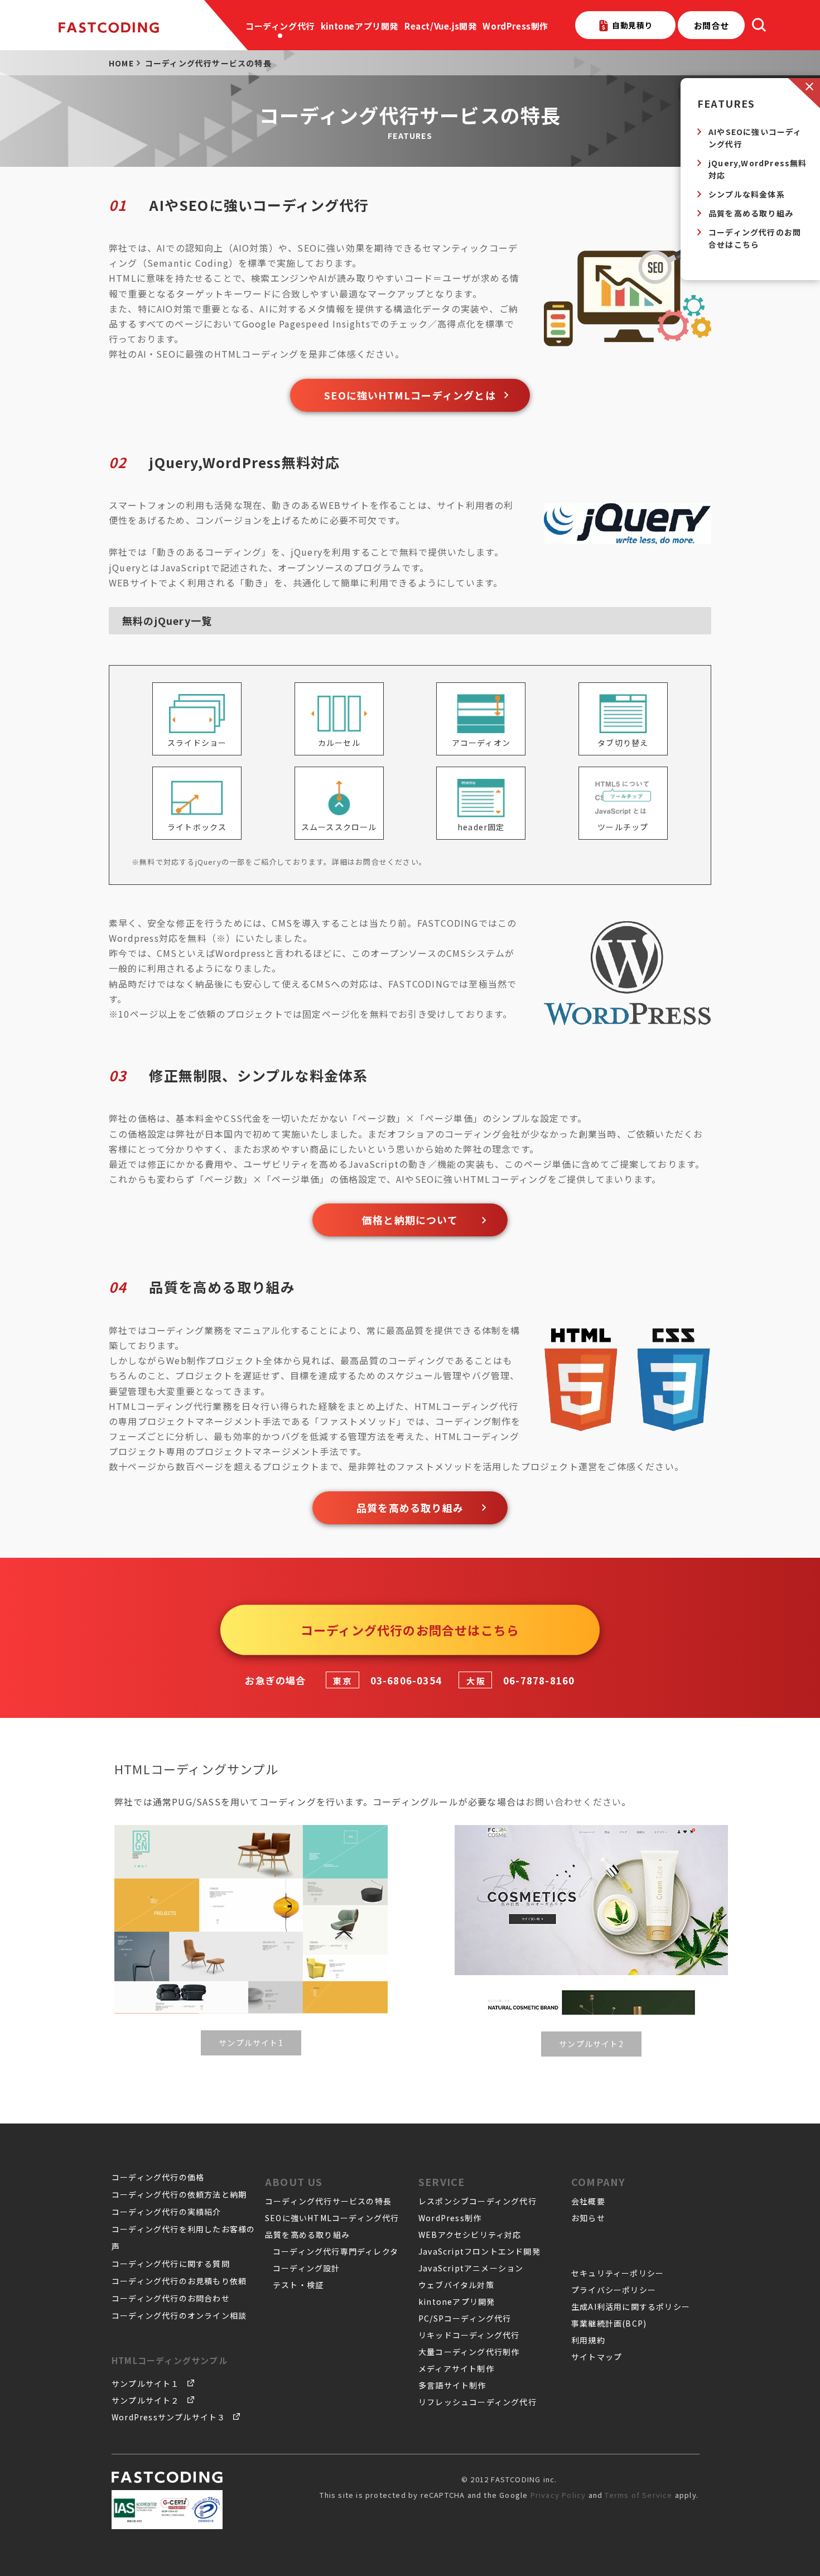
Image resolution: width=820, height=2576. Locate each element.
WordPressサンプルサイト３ (168, 2417)
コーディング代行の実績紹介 (167, 2212)
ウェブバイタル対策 (456, 2285)
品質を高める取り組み (751, 213)
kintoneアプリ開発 (360, 26)
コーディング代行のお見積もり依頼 (179, 2281)
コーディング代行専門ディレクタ (336, 2251)
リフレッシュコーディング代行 (477, 2402)
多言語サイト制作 (452, 2385)
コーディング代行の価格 (158, 2177)
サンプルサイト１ (146, 2384)
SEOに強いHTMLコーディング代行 (332, 2218)
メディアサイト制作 (456, 2368)
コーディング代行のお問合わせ (171, 2298)
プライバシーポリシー (614, 2290)
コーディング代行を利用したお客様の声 (183, 2238)
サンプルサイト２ (146, 2400)
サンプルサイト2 (591, 2044)
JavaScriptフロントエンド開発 (479, 2251)
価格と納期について (410, 1220)
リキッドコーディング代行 (469, 2335)
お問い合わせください (573, 1802)
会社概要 (588, 2201)
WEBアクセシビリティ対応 (470, 2235)
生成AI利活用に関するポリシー (631, 2307)
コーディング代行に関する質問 (171, 2264)
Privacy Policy (558, 2495)
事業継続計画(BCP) (609, 2323)
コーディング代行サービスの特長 (328, 2201)
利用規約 (588, 2340)
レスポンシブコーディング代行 (477, 2201)
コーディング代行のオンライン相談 (179, 2315)
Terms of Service (638, 2495)
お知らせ (588, 2218)
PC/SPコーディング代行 (465, 2318)
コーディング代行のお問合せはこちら (755, 238)
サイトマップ (597, 2357)
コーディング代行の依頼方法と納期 (179, 2194)
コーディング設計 (307, 2268)
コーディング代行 (280, 26)
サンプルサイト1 (251, 2043)
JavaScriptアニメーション (471, 2268)
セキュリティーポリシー (618, 2273)
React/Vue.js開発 (440, 26)
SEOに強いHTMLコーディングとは (410, 395)
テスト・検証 (298, 2285)
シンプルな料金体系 (747, 194)
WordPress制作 (515, 26)
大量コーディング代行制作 (469, 2352)
